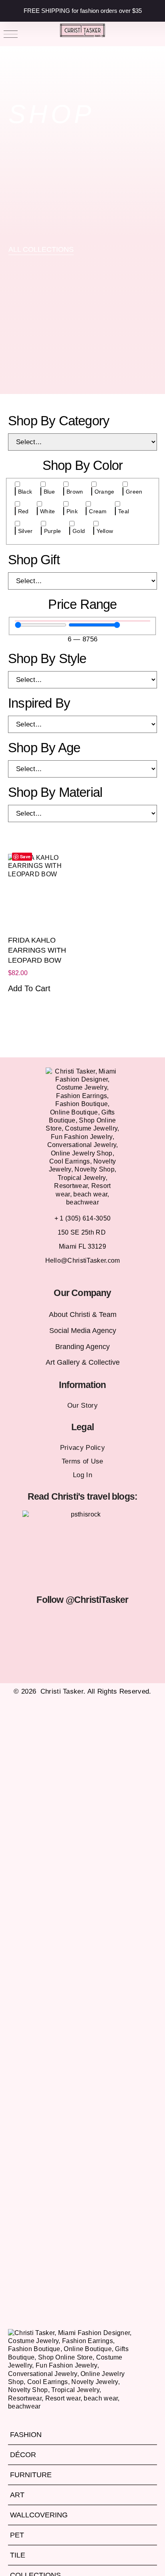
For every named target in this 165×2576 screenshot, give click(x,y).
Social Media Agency (83, 1331)
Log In (82, 1475)
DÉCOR (23, 2455)
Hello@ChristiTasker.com (83, 1260)
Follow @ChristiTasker (82, 1600)
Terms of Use (82, 1461)
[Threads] (132, 1623)
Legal (82, 1427)
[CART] (155, 34)
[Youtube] (93, 1623)
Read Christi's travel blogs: (83, 1496)
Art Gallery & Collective (83, 1362)
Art (17, 2495)
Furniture (31, 2475)
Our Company (82, 1293)
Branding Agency (82, 1347)
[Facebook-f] (53, 1623)
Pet (17, 2535)
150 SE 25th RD (83, 1232)
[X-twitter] (72, 1623)
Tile (18, 2555)
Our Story (82, 1405)
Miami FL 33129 (82, 1246)
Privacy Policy (82, 1448)
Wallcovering (39, 2515)
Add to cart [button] (29, 988)
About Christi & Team (83, 1315)
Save (25, 856)
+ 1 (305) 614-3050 (82, 1218)
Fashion (26, 2435)
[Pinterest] (112, 1623)
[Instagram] (33, 1623)
